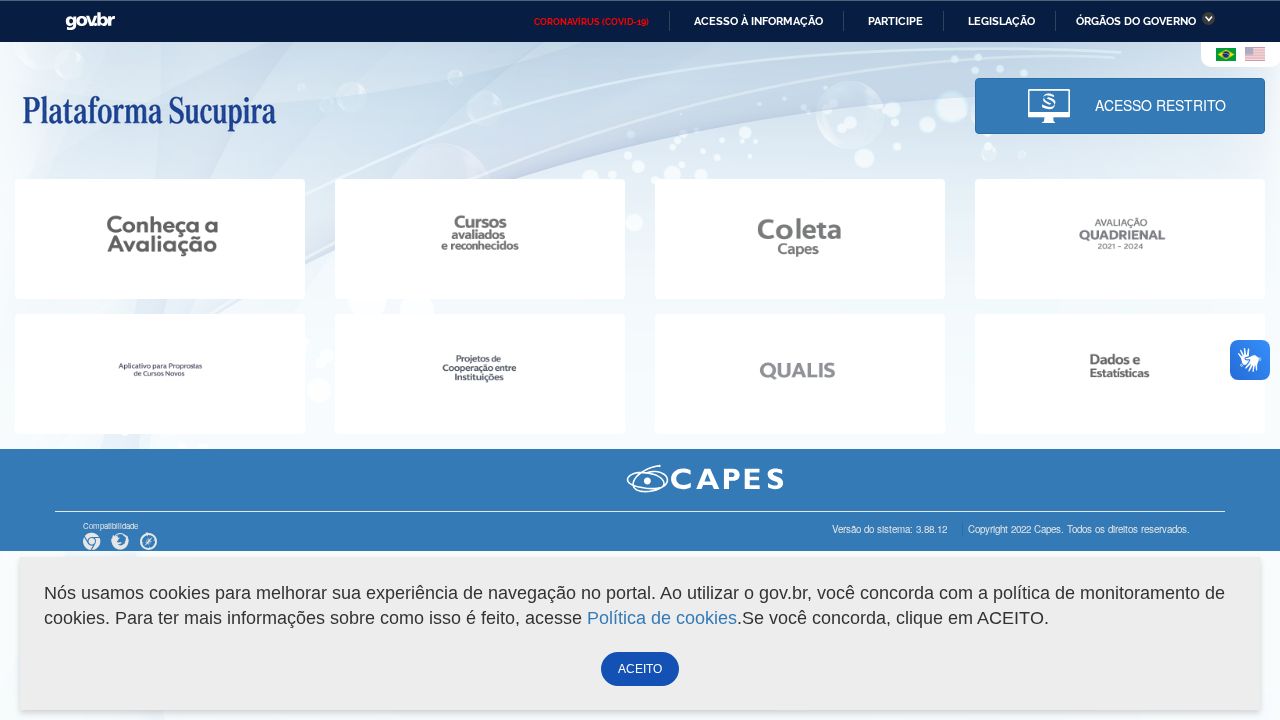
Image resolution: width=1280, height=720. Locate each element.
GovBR (90, 21)
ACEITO (640, 669)
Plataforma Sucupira (149, 111)
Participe (895, 21)
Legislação (1001, 21)
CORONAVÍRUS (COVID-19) (591, 22)
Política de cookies (662, 618)
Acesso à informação (758, 21)
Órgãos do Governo (1136, 21)
